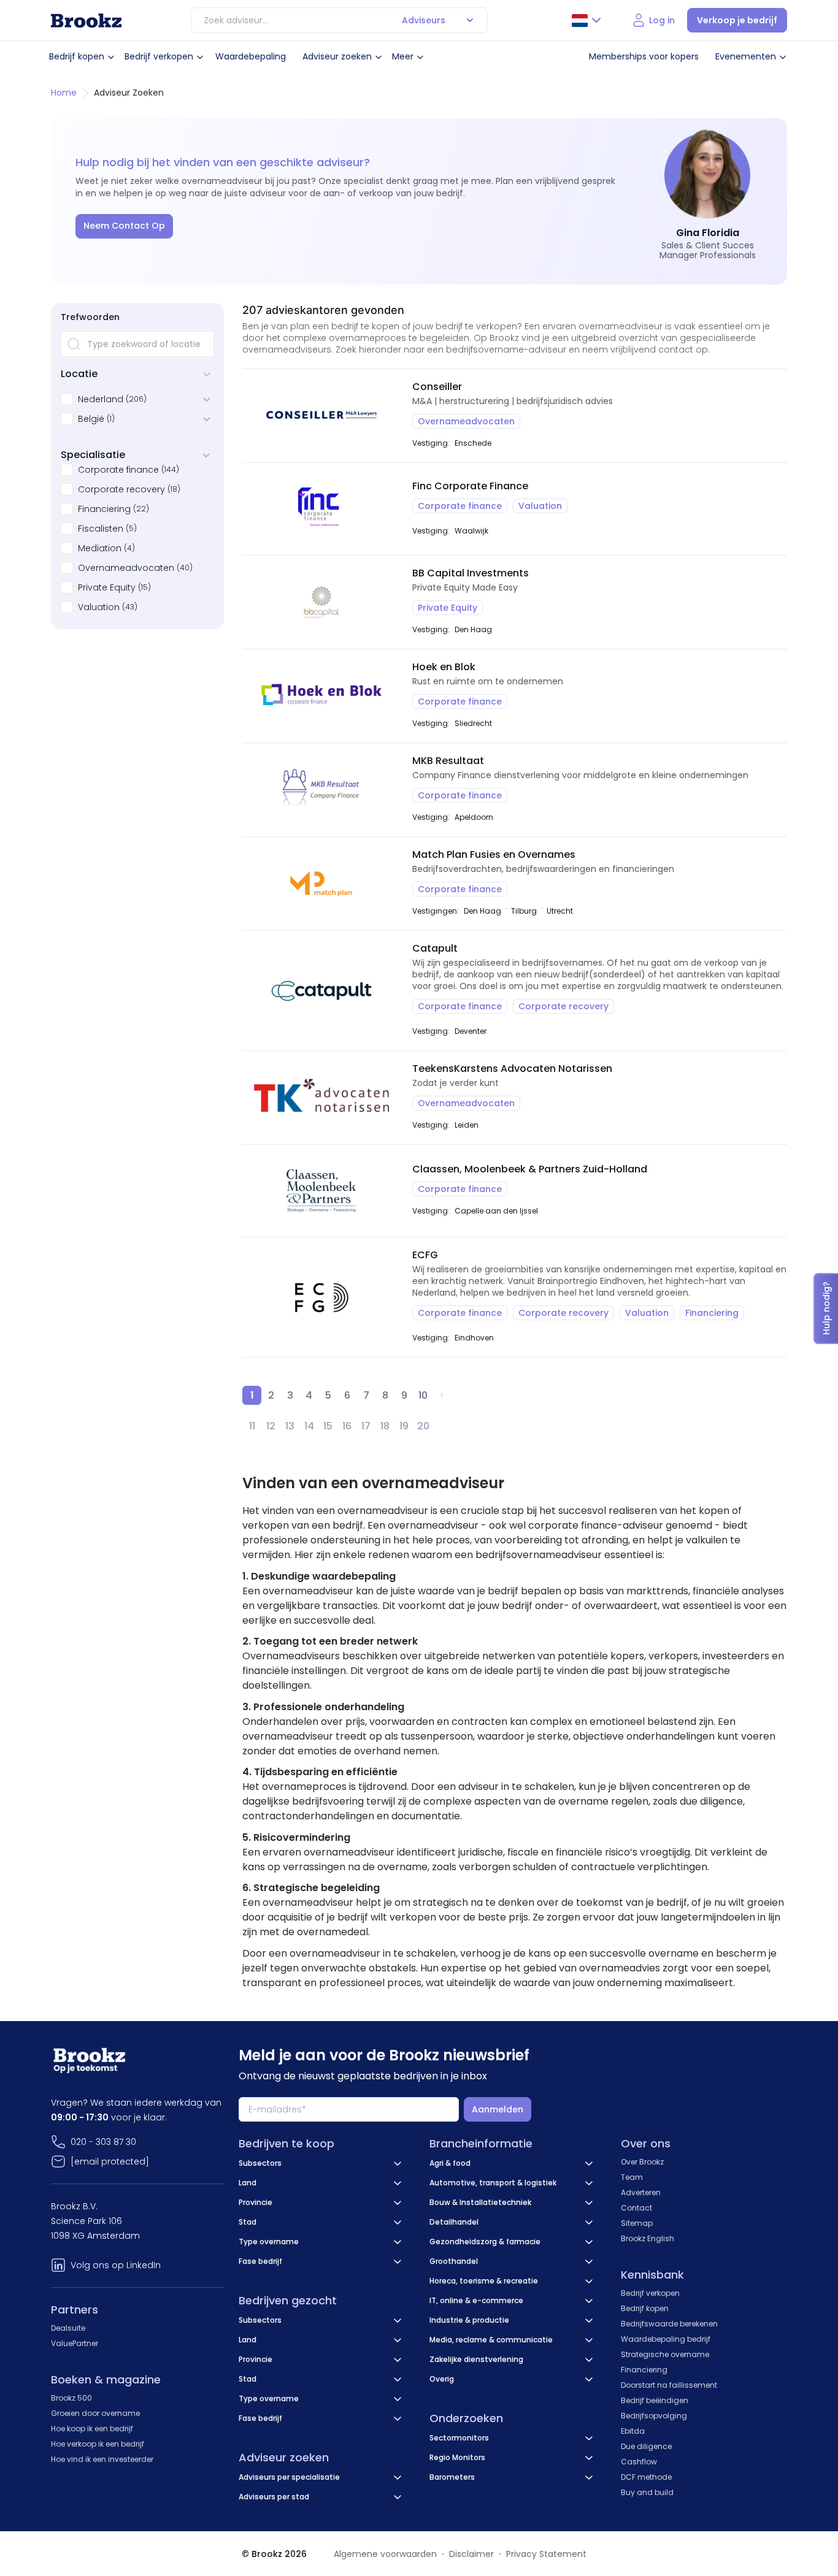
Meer (403, 56)
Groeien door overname (95, 2413)
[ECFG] (321, 1297)
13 (290, 1426)
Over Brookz (642, 2162)
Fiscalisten (101, 529)
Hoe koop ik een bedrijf (92, 2429)
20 (423, 1426)
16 (347, 1426)
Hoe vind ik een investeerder (102, 2459)
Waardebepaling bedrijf (666, 2339)
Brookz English (648, 2238)
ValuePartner (75, 2343)
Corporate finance (118, 470)
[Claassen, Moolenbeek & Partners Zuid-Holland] (321, 1191)
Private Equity (107, 587)
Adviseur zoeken (337, 56)
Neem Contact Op (124, 226)
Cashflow (639, 2462)
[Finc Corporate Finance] (321, 509)
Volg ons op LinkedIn (116, 2265)
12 (271, 1426)
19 (404, 1426)
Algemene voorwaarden (385, 2554)
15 (328, 1426)
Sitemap (637, 2223)
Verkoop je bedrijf (737, 20)
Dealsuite (68, 2328)
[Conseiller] (321, 416)
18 (385, 1426)
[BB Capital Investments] (321, 602)
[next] (441, 1395)
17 (366, 1426)
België (91, 419)
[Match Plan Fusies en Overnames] (321, 884)
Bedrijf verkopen (159, 56)
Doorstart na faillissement (669, 2385)
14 (309, 1426)
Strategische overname (665, 2354)
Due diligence (646, 2446)
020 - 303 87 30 (103, 2142)
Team (632, 2177)
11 (252, 1426)
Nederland (101, 399)
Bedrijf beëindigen (655, 2400)
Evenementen (746, 56)
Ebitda (633, 2431)
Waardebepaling (251, 56)
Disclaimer (471, 2554)
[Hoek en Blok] (321, 696)
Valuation (99, 607)
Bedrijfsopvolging (654, 2416)
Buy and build (647, 2492)
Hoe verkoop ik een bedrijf (98, 2444)
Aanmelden (498, 2109)
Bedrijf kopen (77, 56)
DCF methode (646, 2477)
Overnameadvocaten (126, 568)
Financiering (104, 509)
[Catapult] (321, 991)
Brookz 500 (71, 2398)
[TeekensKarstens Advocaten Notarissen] (321, 1098)
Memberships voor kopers (644, 56)
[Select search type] (470, 20)
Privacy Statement (546, 2554)
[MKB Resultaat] (321, 790)
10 (423, 1395)
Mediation (100, 548)
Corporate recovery (121, 489)
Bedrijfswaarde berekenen (669, 2324)
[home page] (86, 21)
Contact (636, 2208)
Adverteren (641, 2192)
